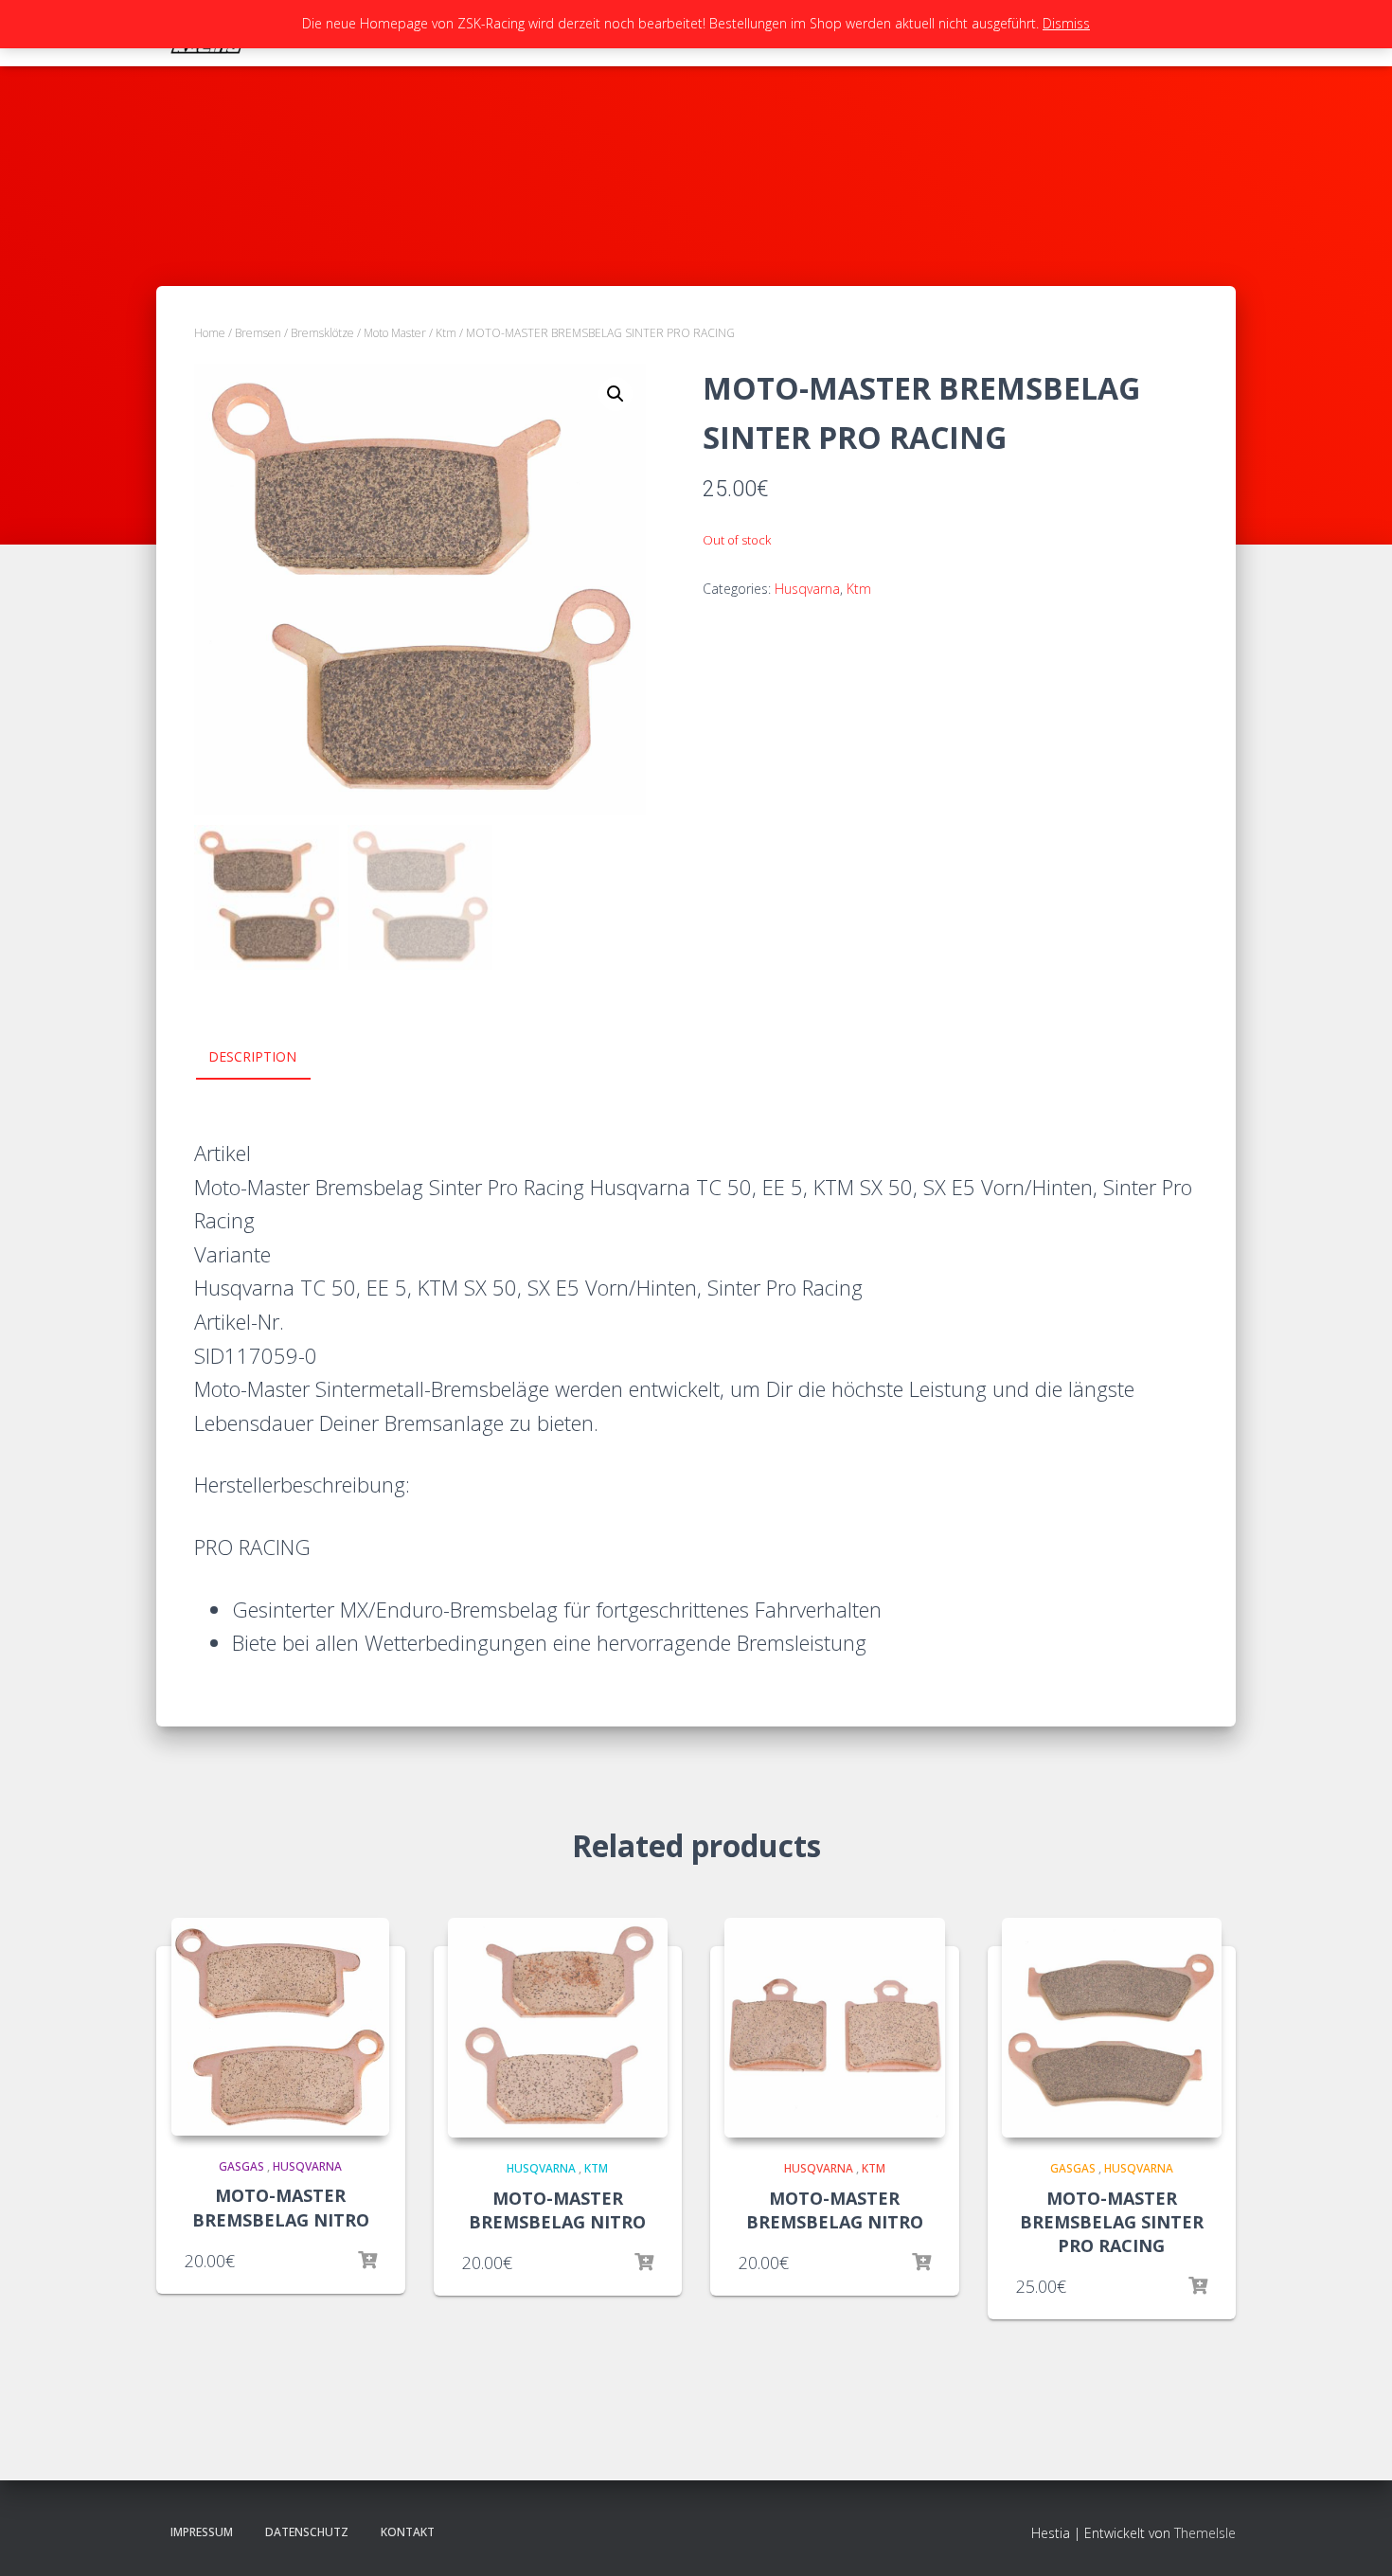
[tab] (267, 1058)
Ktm (446, 333)
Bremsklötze (322, 333)
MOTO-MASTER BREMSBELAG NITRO (281, 2207)
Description (252, 1056)
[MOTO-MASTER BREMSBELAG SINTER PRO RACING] (1112, 2028)
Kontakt (408, 2532)
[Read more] (367, 2261)
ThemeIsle (1205, 2533)
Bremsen (258, 333)
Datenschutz (307, 2532)
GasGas (241, 2166)
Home (210, 333)
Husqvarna (807, 589)
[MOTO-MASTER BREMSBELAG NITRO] (280, 2027)
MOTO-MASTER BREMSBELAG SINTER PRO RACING (1112, 2222)
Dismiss (1066, 23)
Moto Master (395, 333)
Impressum (202, 2532)
